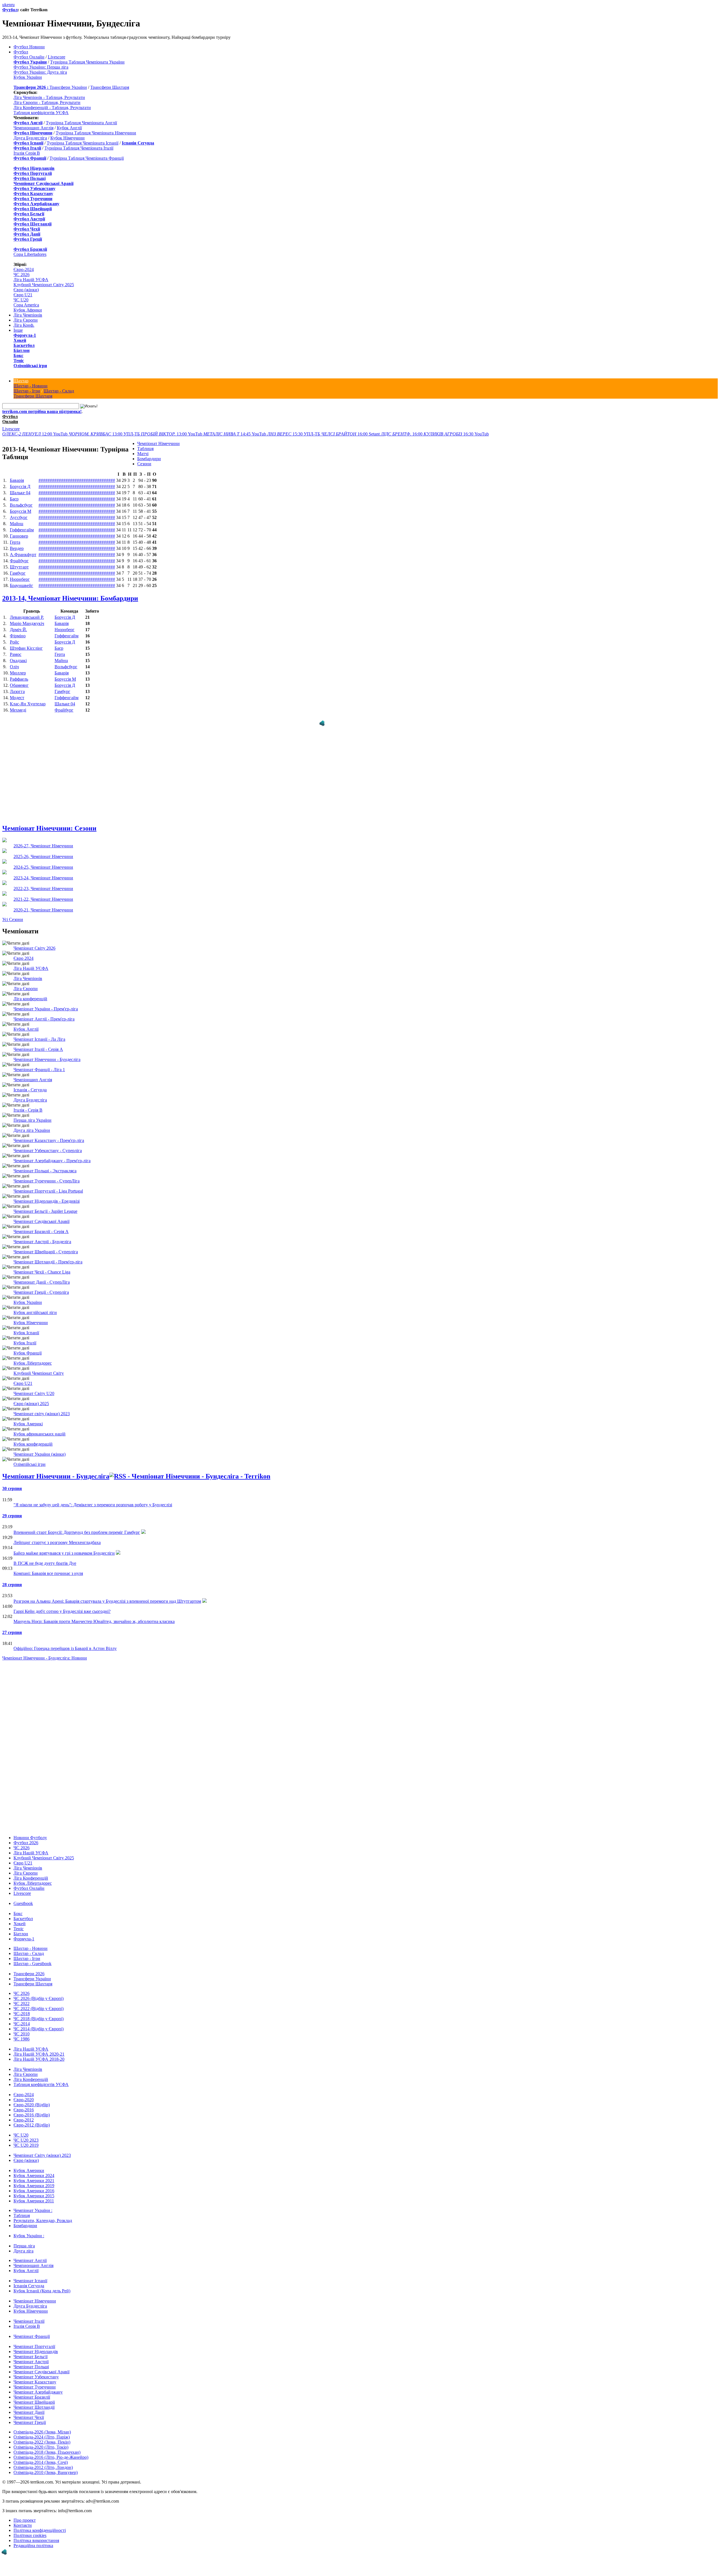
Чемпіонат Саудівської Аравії (41, 1216)
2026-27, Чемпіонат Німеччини (43, 840)
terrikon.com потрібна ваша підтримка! (42, 411)
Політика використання (36, 2535)
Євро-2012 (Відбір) (32, 2119)
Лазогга (17, 691)
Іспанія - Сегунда (30, 1084)
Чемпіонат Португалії (34, 2341)
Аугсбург (19, 517)
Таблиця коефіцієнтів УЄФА (41, 113)
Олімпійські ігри (30, 366)
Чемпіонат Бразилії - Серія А (41, 1226)
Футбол (10, 10)
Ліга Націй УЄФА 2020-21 (39, 2048)
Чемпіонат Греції (30, 2417)
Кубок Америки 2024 (34, 2170)
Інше (18, 330)
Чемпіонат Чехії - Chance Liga (42, 1266)
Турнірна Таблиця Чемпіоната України (87, 62)
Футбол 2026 (26, 1837)
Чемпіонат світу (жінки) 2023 (42, 1408)
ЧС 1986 (22, 2033)
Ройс (14, 642)
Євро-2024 (24, 269)
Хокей (20, 340)
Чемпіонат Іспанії (30, 2275)
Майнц (17, 524)
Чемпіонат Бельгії (31, 2351)
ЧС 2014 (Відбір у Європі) (39, 2023)
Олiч (14, 667)
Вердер (17, 548)
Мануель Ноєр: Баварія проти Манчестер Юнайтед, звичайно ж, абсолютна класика (94, 1616)
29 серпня (12, 1510)
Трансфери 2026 (29, 1968)
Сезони (144, 464)
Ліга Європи (26, 320)
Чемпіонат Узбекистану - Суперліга (48, 1145)
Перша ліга (24, 2240)
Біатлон (22, 350)
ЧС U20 (21, 300)
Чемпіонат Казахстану (35, 2376)
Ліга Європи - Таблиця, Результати (47, 102)
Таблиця (145, 449)
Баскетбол (24, 345)
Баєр (14, 499)
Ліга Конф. (24, 325)
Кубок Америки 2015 (34, 2190)
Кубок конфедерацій (33, 1438)
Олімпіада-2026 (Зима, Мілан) (42, 2426)
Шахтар (21, 381)
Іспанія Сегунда (29, 2280)
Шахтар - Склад (59, 391)
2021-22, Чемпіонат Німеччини (43, 894)
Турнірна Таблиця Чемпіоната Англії (81, 123)
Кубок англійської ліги (35, 1307)
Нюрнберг (20, 579)
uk (4, 5)
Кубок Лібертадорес (33, 1357)
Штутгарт (19, 567)
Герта (15, 542)
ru (13, 5)
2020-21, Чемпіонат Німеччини (43, 904)
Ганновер (19, 536)
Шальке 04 (20, 493)
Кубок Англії (69, 128)
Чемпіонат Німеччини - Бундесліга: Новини (45, 1652)
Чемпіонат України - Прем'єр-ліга (46, 1003)
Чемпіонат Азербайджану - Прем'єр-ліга (52, 1155)
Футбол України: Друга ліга (40, 72)
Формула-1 (25, 335)
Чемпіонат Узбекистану (36, 2371)
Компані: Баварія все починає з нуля (48, 1568)
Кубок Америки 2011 (34, 2195)
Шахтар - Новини (31, 386)
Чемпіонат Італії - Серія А (38, 1044)
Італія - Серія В (28, 1104)
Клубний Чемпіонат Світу (39, 1368)
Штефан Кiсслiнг (26, 648)
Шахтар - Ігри (27, 391)
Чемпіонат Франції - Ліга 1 (39, 1064)
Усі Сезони (13, 914)
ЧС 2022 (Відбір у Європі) (39, 2003)
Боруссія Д (20, 486)
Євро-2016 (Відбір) (32, 2109)
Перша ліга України (32, 1115)
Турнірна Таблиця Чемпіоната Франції (87, 158)
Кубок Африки (28, 310)
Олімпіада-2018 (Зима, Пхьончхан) (47, 2447)
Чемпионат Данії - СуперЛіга (42, 1276)
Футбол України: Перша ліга (41, 67)
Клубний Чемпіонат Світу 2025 (44, 285)
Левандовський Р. (27, 617)
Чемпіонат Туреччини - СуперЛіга (47, 1175)
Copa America (26, 305)
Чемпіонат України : (33, 2205)
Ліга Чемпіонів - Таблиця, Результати (49, 97)
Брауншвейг (22, 585)
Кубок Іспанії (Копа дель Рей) (42, 2285)
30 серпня (12, 1483)
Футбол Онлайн (29, 57)
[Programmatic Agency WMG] (4, 2552)
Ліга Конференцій (31, 1872)
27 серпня (12, 1627)
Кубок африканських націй (40, 1428)
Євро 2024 (23, 953)
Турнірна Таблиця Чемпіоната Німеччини (96, 133)
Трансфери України (68, 87)
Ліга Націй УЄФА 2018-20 (39, 2054)
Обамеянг (19, 685)
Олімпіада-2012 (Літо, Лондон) (43, 2462)
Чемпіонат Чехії (29, 2412)
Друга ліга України (32, 1125)
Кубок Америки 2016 (34, 2185)
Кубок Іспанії (26, 1327)
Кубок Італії (25, 1337)
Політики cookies (30, 2530)
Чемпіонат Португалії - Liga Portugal (48, 1185)
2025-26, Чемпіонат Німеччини (43, 851)
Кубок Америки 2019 (34, 2180)
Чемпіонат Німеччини (158, 443)
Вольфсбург (21, 505)
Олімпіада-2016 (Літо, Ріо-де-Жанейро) (51, 2452)
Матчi (143, 454)
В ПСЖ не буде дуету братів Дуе (45, 1558)
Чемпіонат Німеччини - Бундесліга (47, 1054)
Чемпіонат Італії (29, 2316)
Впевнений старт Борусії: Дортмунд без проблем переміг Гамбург (77, 1527)
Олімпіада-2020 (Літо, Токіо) (41, 2441)
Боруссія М (21, 511)
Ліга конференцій (30, 993)
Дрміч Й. (18, 630)
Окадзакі (18, 661)
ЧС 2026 (22, 275)
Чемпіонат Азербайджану (38, 2386)
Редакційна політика (33, 2540)
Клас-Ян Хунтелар (28, 704)
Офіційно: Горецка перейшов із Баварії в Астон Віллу (65, 1643)
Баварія (17, 480)
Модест (17, 698)
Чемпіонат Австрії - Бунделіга (42, 1236)
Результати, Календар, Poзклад (43, 2215)
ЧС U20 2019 (26, 2140)
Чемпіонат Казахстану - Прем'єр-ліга (49, 1135)
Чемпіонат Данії (29, 2407)
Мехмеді (18, 710)
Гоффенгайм (22, 530)
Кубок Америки (29, 2165)
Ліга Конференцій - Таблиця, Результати (52, 108)
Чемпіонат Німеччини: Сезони (49, 823)
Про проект (25, 2515)
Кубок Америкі (28, 1418)
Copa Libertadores (30, 254)
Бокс (18, 355)
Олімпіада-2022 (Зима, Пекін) (42, 2436)
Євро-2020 (24, 2094)
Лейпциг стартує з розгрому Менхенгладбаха (57, 1537)
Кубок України (28, 77)
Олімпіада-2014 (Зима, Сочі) (41, 2457)
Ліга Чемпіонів (28, 315)
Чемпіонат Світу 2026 (34, 942)
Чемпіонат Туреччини (35, 2381)
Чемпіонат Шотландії (34, 2402)
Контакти (23, 2520)
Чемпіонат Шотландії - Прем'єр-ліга (48, 1256)
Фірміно (18, 636)
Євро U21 (23, 295)
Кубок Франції (28, 1347)
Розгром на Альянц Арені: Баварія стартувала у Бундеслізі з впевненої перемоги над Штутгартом (107, 1596)
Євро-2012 (24, 2114)
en (9, 5)
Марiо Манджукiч (27, 623)
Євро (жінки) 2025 (31, 1398)
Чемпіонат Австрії (31, 2356)
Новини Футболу (30, 1832)
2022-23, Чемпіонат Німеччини (43, 883)
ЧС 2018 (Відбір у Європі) (39, 2013)
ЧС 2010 (22, 2028)
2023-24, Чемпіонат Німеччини (43, 872)
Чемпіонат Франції (32, 2331)
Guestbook (23, 1898)
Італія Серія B (27, 153)
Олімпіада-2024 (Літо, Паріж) (42, 2431)
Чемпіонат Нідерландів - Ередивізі (47, 1196)
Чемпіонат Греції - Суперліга (41, 1287)
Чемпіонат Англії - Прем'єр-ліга (44, 1013)
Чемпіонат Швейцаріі (34, 2396)
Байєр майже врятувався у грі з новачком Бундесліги (64, 1547)
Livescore (57, 57)
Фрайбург (19, 561)
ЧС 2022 (22, 1998)
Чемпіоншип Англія (33, 1074)
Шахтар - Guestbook (32, 1958)
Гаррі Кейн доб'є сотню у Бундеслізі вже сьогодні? (62, 1606)
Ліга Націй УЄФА (31, 280)
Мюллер (18, 673)
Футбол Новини (29, 47)
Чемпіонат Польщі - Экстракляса (45, 1165)
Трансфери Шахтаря (110, 87)
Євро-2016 (24, 2104)
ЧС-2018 (22, 2008)
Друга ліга (23, 2245)
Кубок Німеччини (67, 138)
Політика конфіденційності (40, 2525)
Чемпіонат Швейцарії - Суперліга (46, 1246)
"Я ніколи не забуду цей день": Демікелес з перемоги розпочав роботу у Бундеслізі (93, 1499)
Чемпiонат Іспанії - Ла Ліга (39, 1034)
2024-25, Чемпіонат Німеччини (43, 862)
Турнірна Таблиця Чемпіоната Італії (79, 148)
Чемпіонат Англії (30, 2255)
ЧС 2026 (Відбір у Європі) (39, 1993)
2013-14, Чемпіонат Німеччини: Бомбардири (70, 598)
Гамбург (18, 573)
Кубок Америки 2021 (34, 2175)
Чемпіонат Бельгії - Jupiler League (45, 1206)
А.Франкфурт (23, 555)
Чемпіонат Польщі (31, 2361)
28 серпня (12, 1579)
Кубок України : (29, 2230)
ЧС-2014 (22, 2018)
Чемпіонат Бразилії (32, 2391)
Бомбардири (149, 459)
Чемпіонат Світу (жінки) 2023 (42, 2150)
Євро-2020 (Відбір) (32, 2099)
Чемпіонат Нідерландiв (36, 2346)
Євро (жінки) (26, 290)
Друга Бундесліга (30, 138)
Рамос (16, 654)
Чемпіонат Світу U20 (34, 1388)
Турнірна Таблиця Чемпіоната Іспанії (83, 143)
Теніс (19, 361)
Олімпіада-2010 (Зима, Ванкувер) (46, 2467)
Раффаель (19, 679)
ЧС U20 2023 (26, 2134)
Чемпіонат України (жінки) (40, 1449)
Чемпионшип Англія (33, 128)
